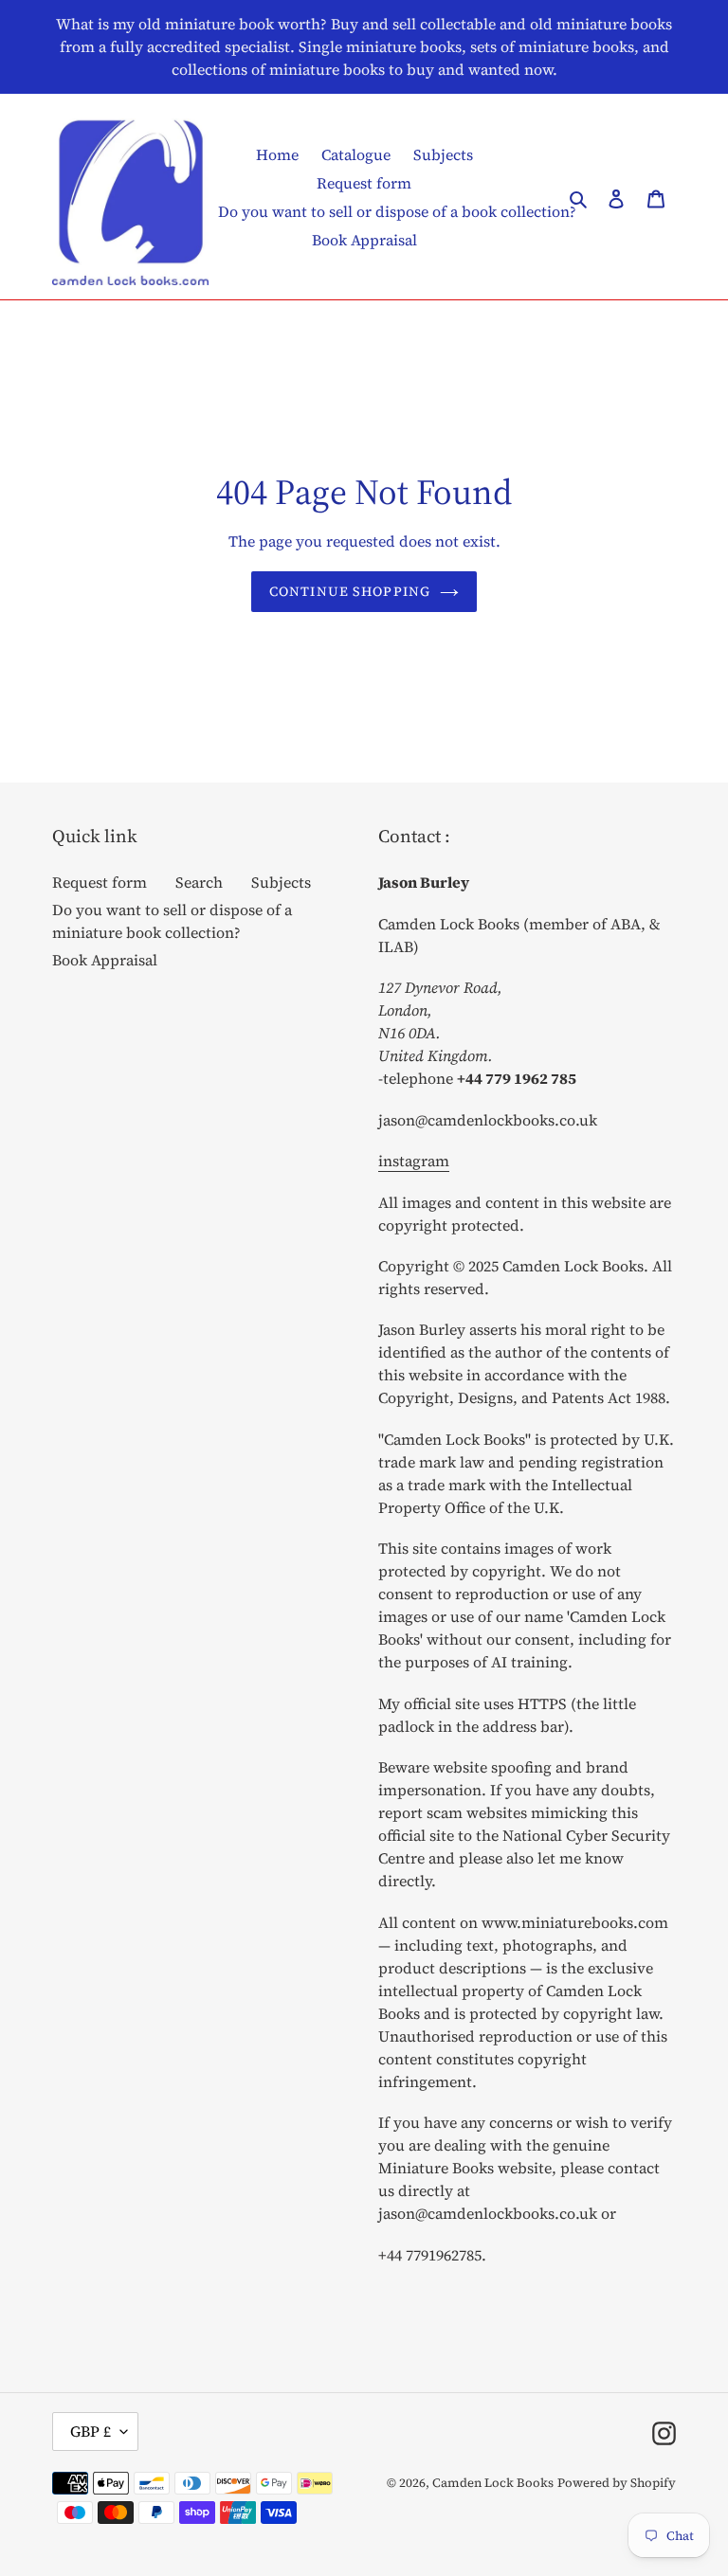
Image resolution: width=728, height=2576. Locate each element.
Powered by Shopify (617, 2483)
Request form (100, 882)
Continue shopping (350, 591)
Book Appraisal (105, 960)
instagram (414, 1161)
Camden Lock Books (493, 2483)
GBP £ (91, 2431)
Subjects (281, 882)
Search (199, 882)
